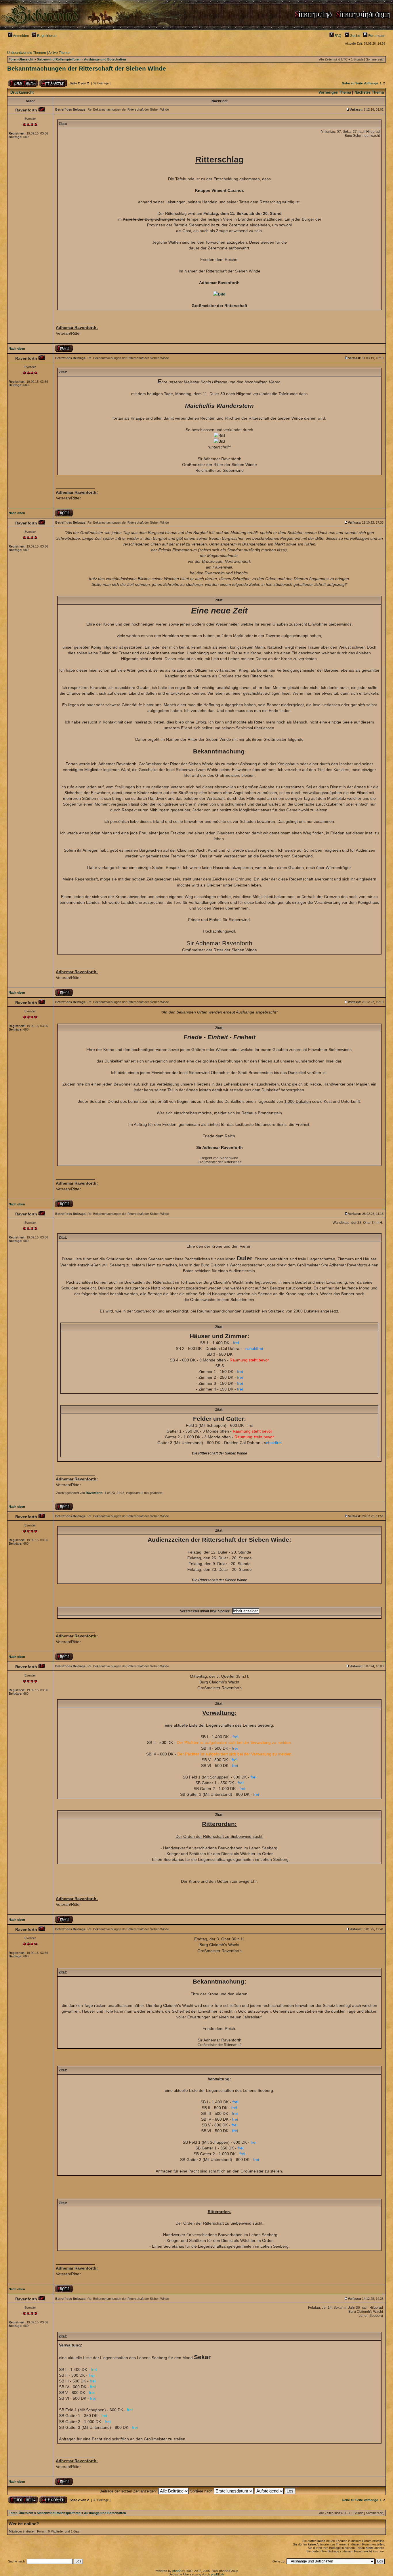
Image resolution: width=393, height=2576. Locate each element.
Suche (355, 36)
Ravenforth (94, 1493)
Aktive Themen (60, 53)
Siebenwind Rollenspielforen (59, 59)
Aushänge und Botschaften (105, 59)
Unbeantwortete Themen (27, 53)
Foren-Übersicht (21, 59)
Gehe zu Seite (352, 83)
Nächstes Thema (369, 92)
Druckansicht (22, 92)
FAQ (337, 36)
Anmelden (21, 36)
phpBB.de (218, 2574)
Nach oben (17, 348)
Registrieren (46, 36)
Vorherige (371, 83)
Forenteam (376, 36)
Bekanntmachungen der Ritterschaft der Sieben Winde (87, 69)
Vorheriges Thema (335, 92)
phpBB (177, 2571)
